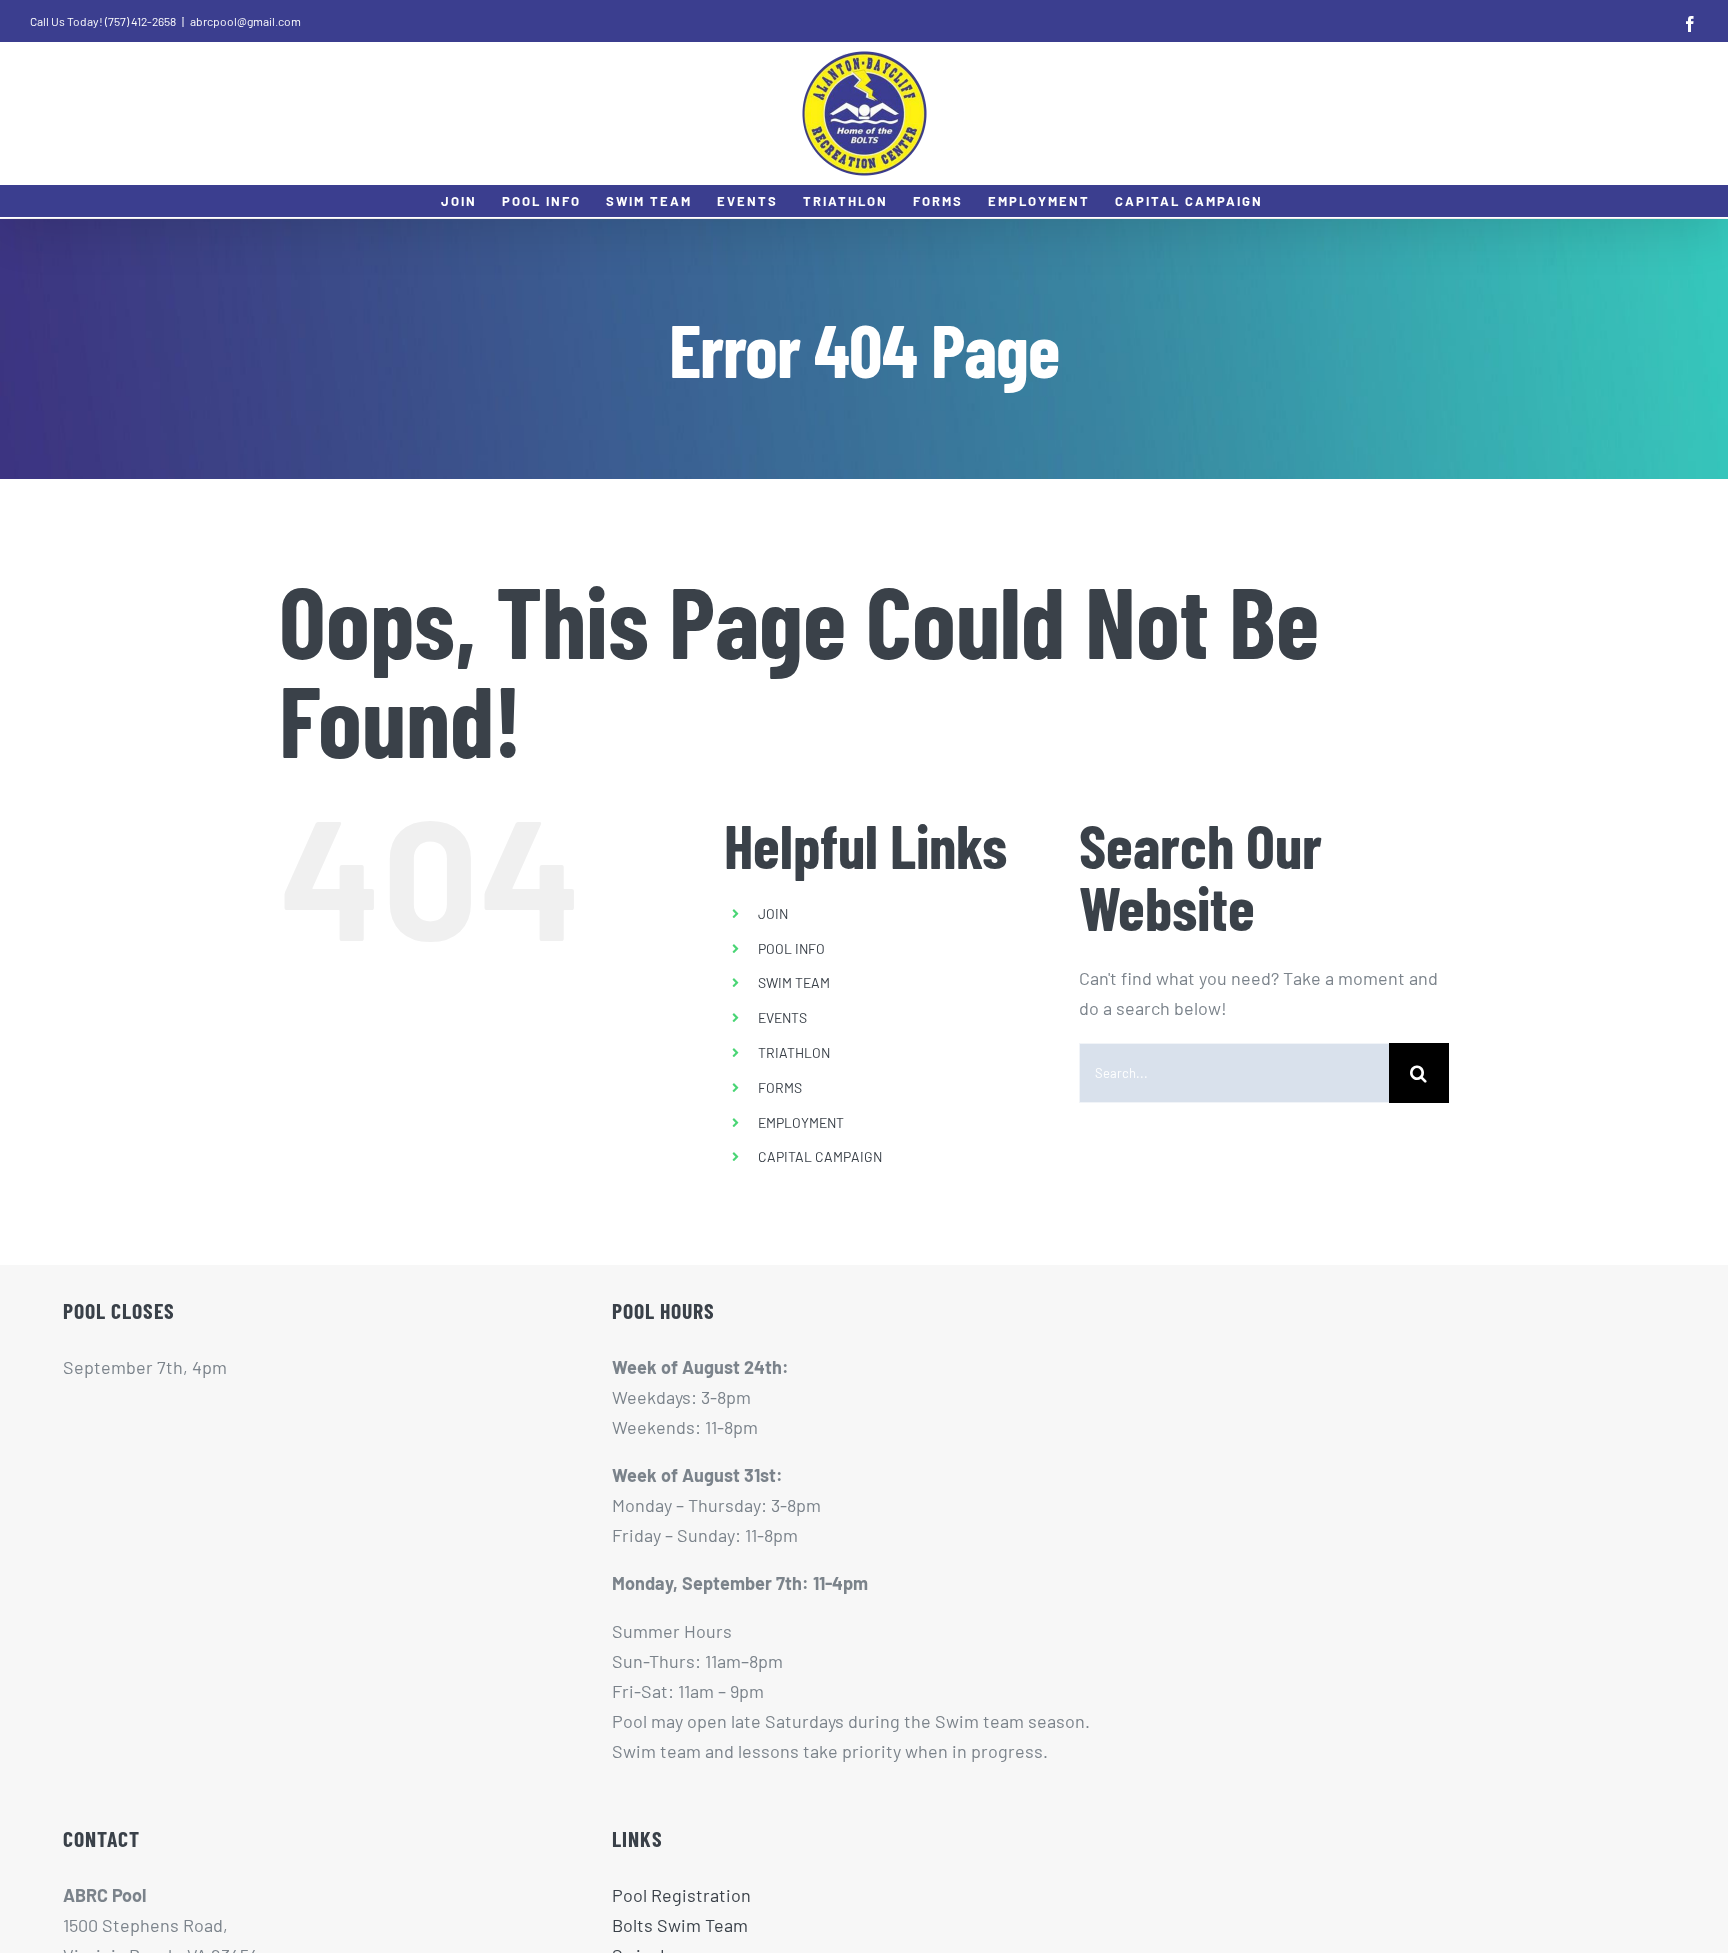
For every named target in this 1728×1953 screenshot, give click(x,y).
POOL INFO (791, 948)
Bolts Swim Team (680, 1925)
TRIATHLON (794, 1052)
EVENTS (782, 1017)
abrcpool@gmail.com (245, 21)
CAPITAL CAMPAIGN (820, 1156)
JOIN (773, 913)
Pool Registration (681, 1895)
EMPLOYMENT (801, 1122)
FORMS (780, 1087)
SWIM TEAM (794, 982)
